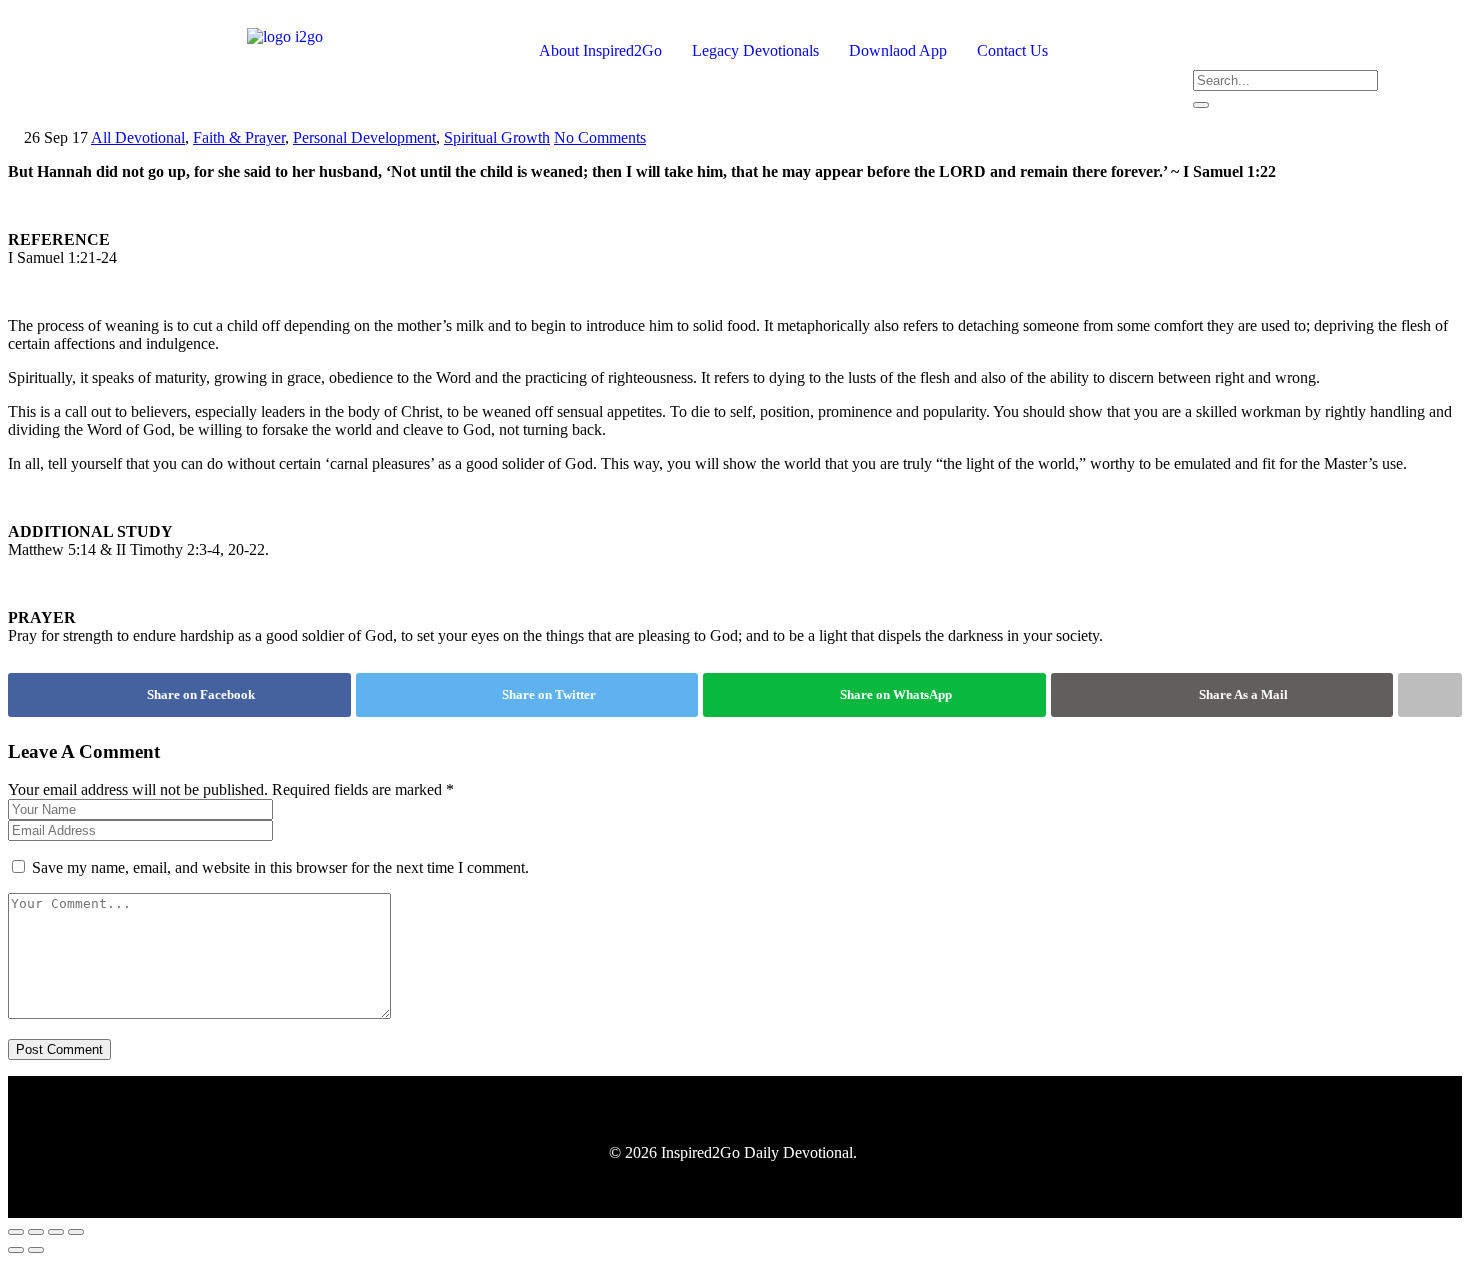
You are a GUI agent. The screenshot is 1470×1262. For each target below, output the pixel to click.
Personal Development (364, 137)
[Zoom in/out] (16, 1232)
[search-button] (1201, 105)
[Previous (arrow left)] (16, 1250)
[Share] (56, 1232)
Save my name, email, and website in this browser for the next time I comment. (280, 867)
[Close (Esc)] (76, 1232)
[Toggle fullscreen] (36, 1232)
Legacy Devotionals (755, 50)
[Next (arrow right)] (36, 1250)
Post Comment (59, 1049)
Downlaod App (898, 50)
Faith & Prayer (239, 137)
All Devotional (138, 137)
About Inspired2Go (600, 50)
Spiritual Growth (497, 137)
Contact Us (1012, 50)
